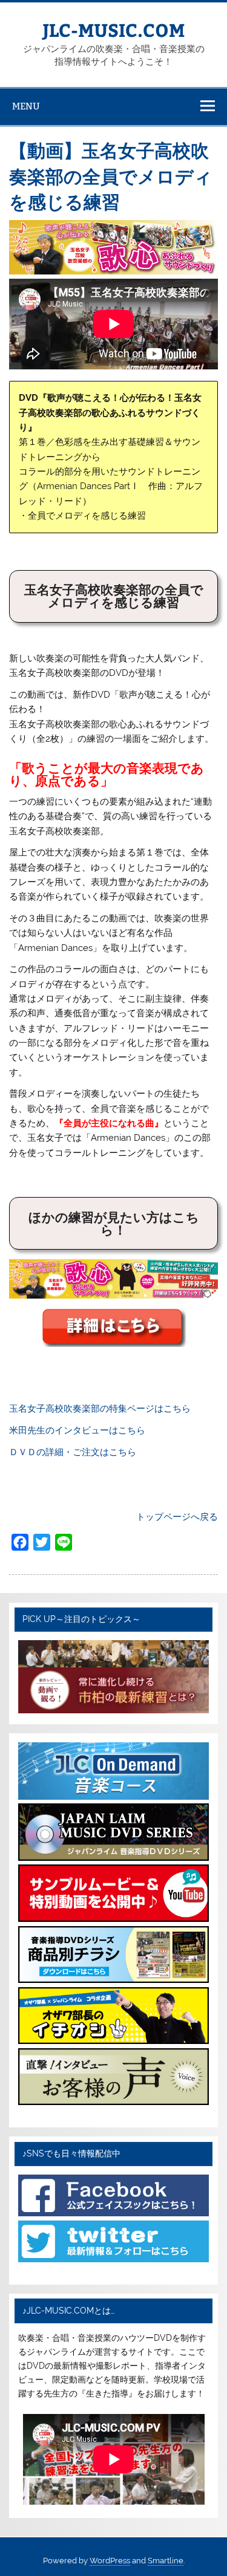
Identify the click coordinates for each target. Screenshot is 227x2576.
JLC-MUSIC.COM (113, 29)
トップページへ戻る (177, 1517)
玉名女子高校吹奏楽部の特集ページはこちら (100, 1409)
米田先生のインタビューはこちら (77, 1430)
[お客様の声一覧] (113, 2102)
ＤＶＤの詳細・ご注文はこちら (73, 1452)
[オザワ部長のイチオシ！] (113, 2041)
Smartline (166, 2561)
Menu (26, 106)
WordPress (110, 2561)
